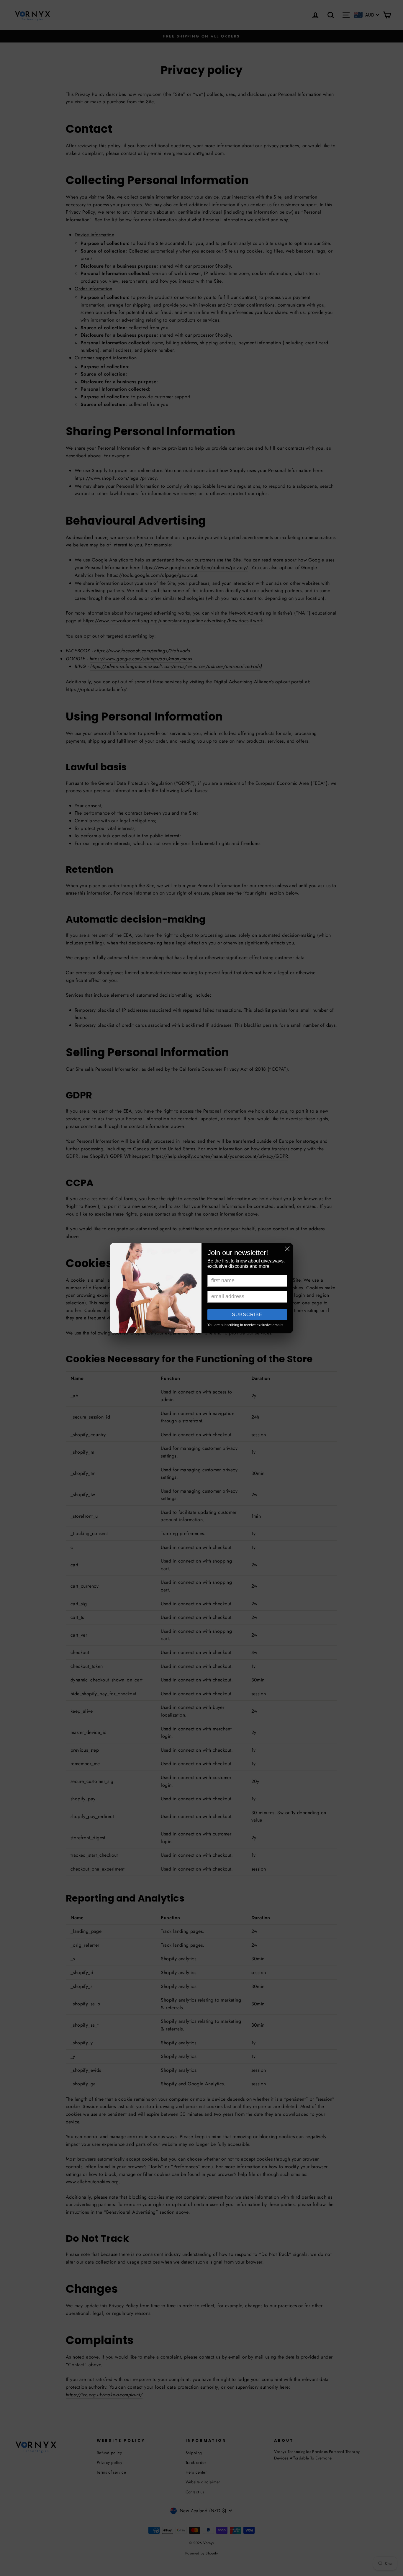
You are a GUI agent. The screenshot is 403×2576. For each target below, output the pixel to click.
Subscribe (247, 1315)
